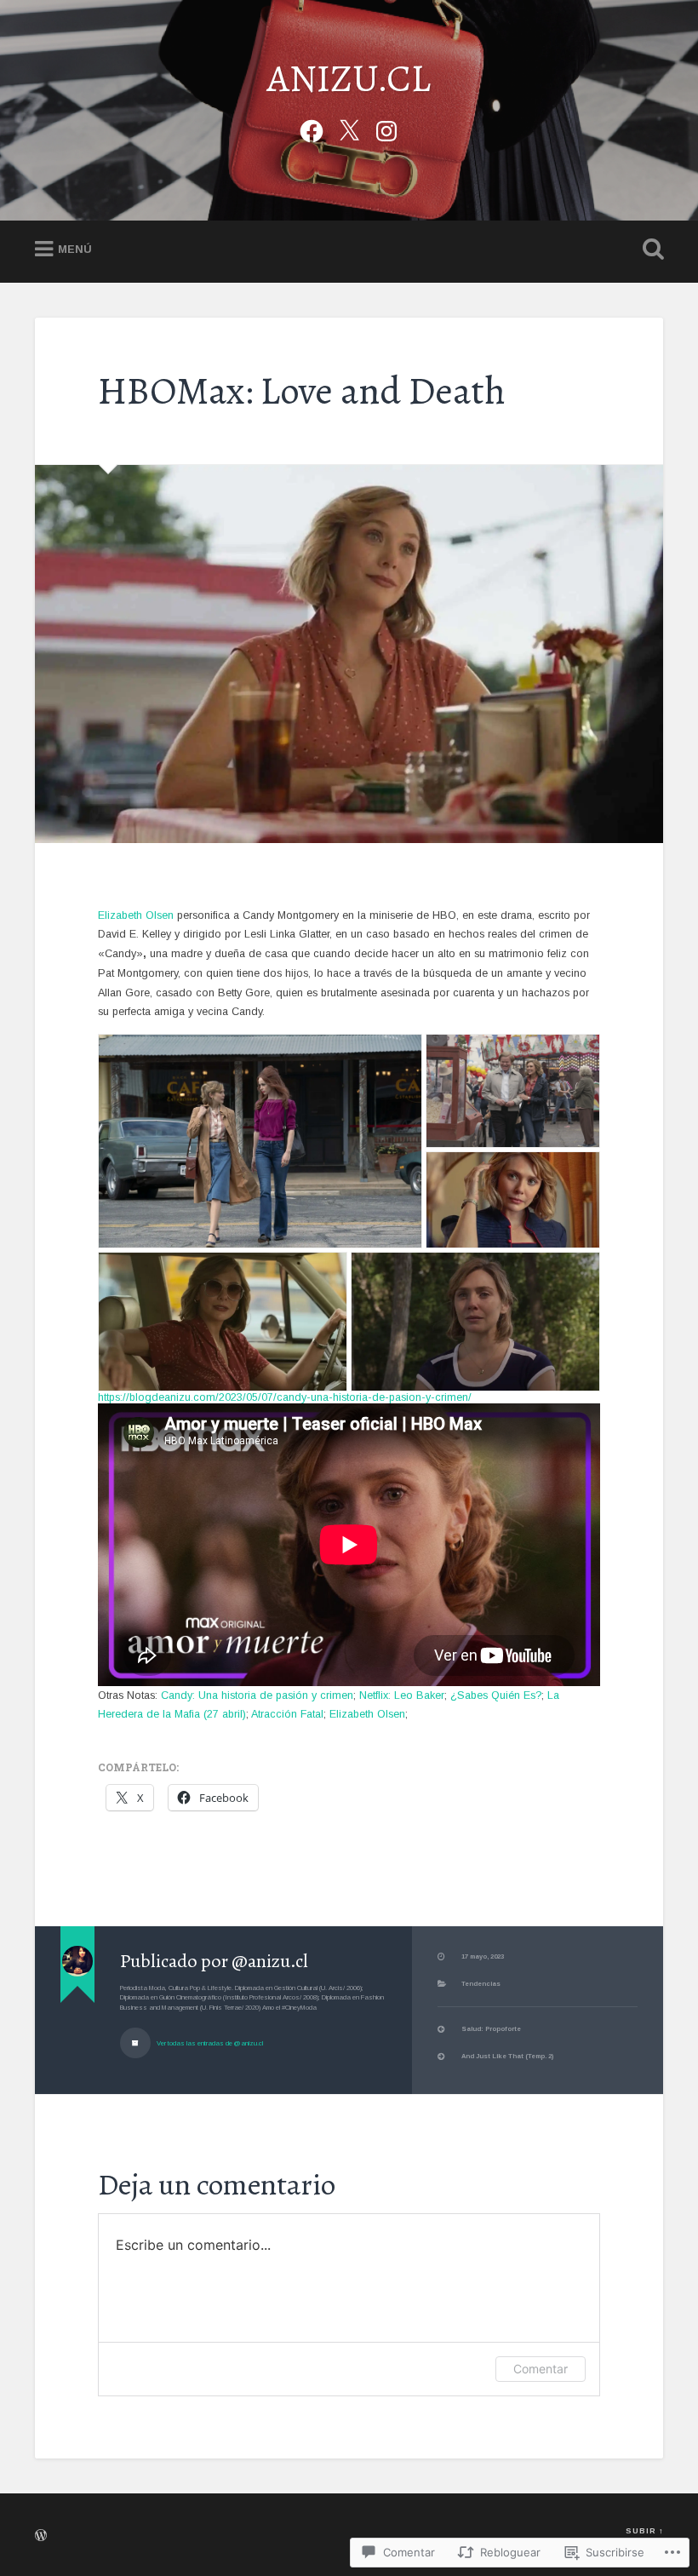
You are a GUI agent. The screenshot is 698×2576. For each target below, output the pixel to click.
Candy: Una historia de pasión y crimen (257, 1695)
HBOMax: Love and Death (302, 391)
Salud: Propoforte (491, 2029)
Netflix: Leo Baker (402, 1695)
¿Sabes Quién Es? (496, 1695)
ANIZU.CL (349, 78)
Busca (649, 250)
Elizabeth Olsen (136, 915)
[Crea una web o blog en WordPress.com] (41, 2538)
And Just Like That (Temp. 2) (507, 2056)
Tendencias (481, 1984)
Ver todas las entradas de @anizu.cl (209, 2043)
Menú (75, 250)
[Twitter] (349, 129)
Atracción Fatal (287, 1714)
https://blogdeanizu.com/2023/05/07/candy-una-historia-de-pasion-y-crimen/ (285, 1397)
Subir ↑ (644, 2531)
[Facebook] (312, 129)
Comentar (541, 2369)
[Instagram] (386, 129)
